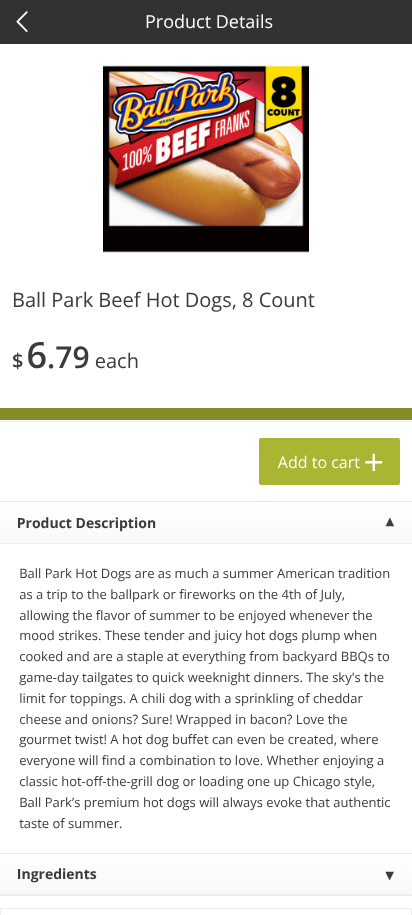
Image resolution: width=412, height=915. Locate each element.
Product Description (86, 523)
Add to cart (319, 462)
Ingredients (57, 874)
